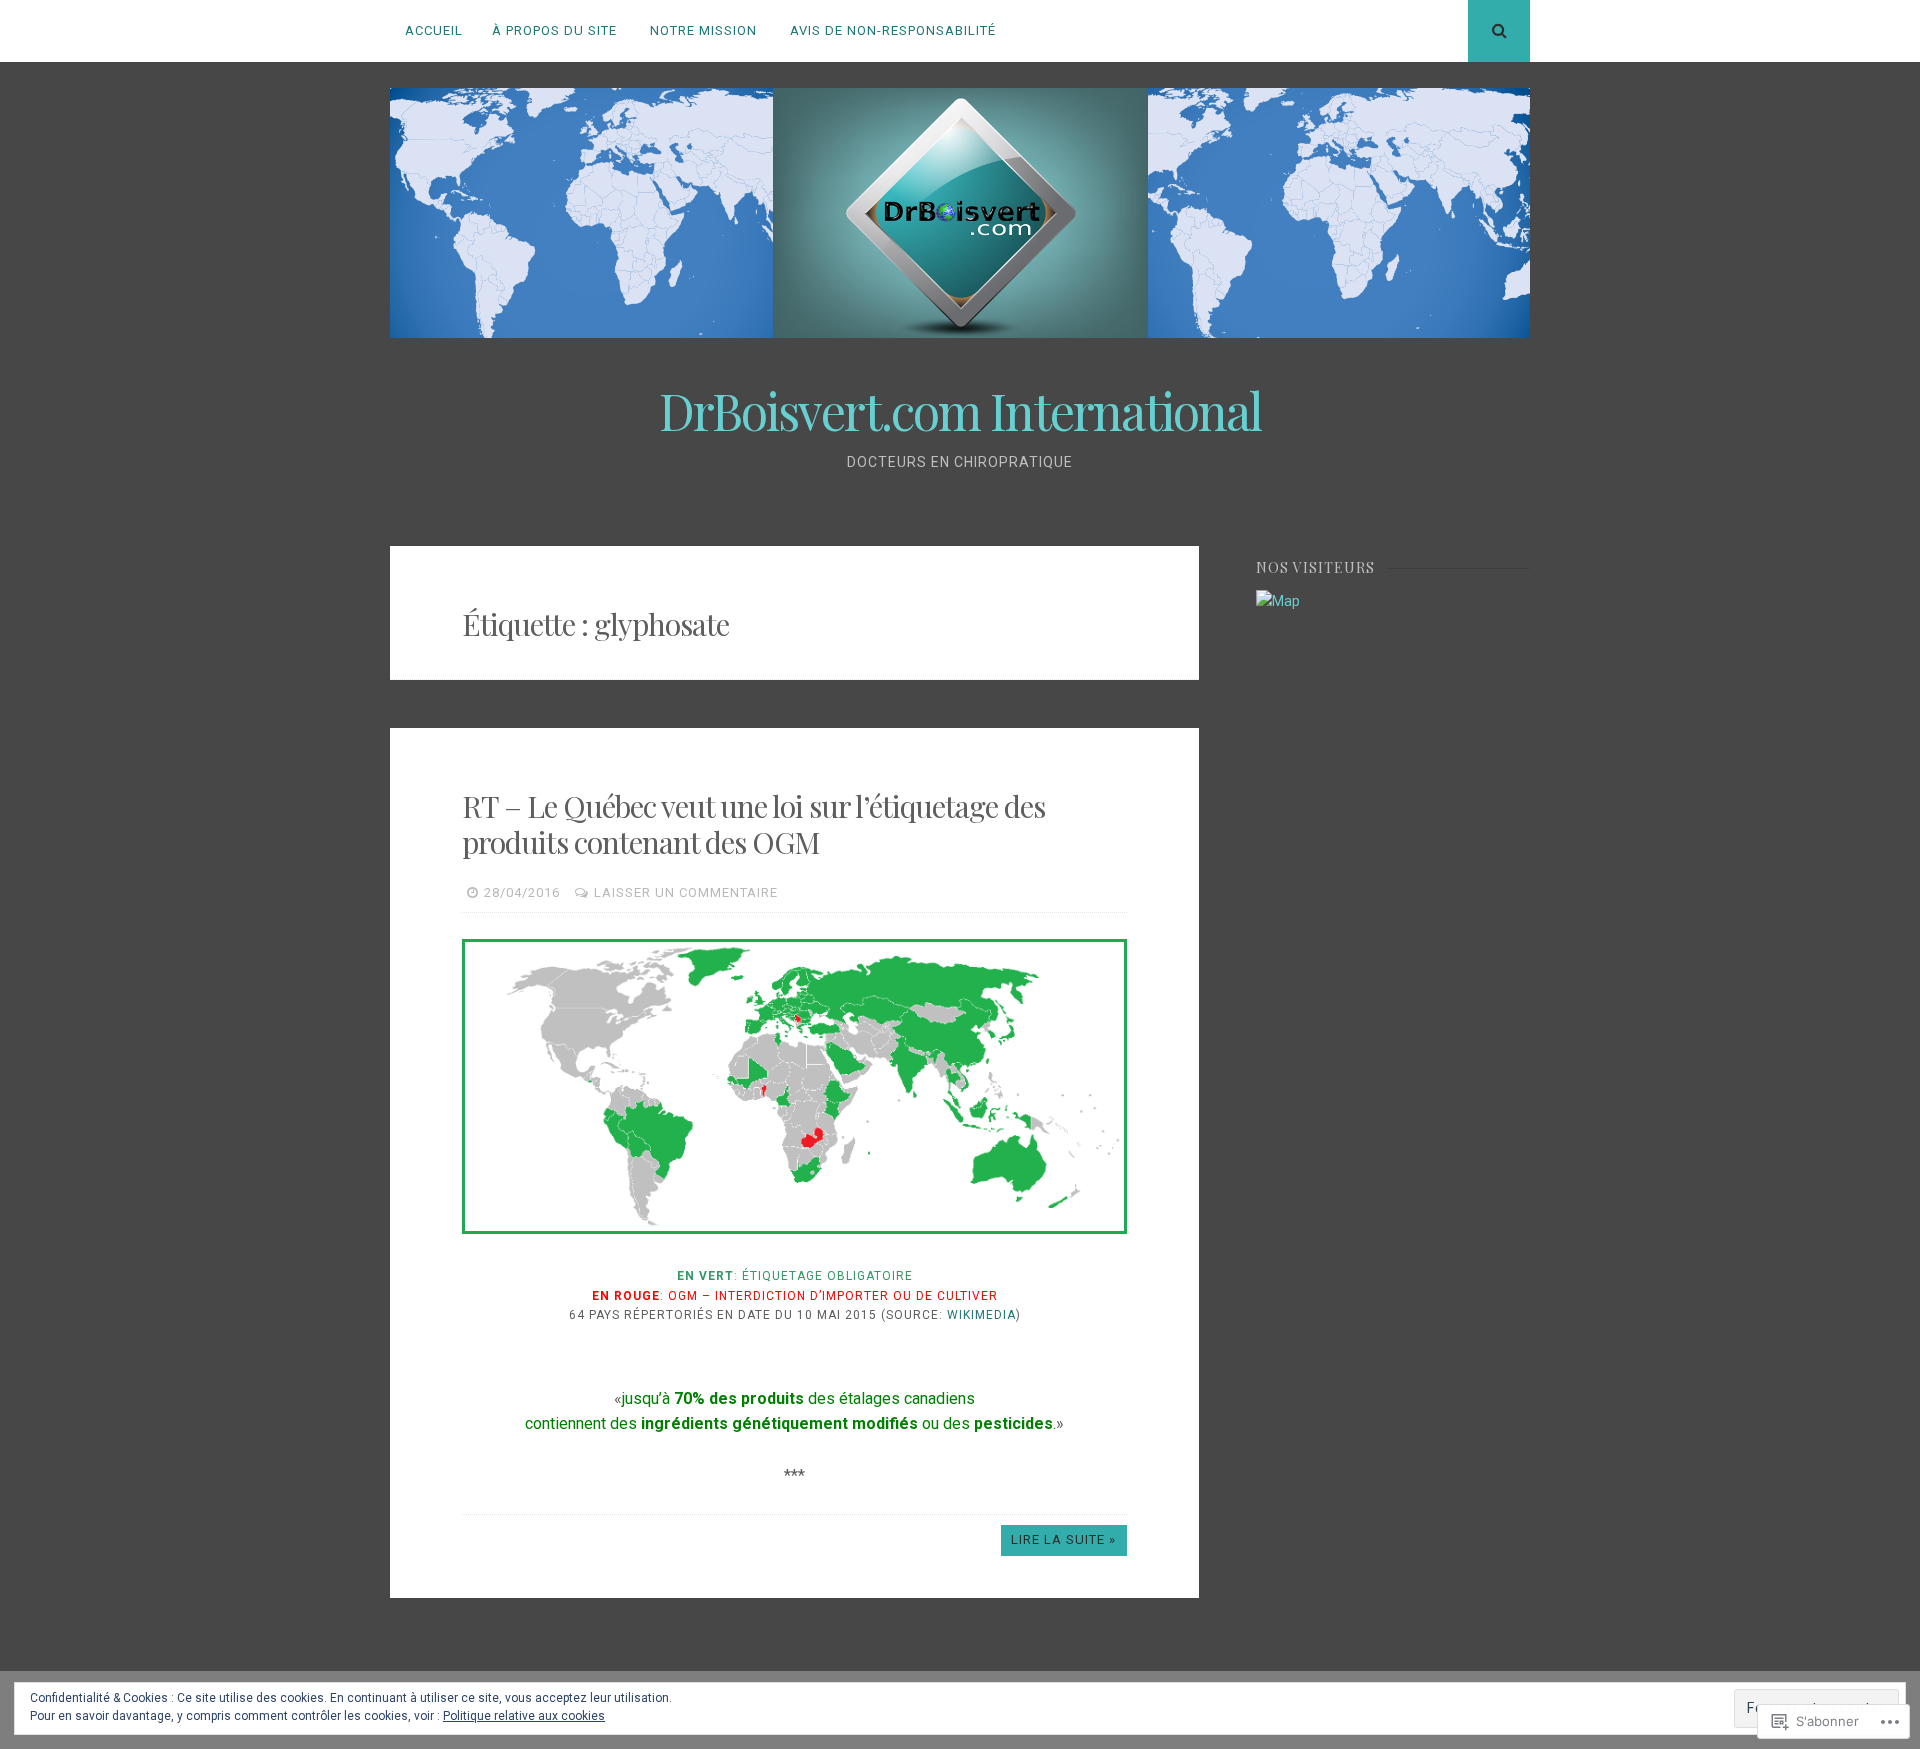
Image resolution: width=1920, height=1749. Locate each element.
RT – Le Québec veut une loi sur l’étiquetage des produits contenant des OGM (753, 824)
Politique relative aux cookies (524, 1716)
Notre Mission (703, 30)
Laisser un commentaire (686, 892)
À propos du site (554, 30)
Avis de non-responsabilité (893, 30)
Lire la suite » (1063, 1539)
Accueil (434, 30)
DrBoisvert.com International (960, 410)
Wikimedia (981, 1315)
